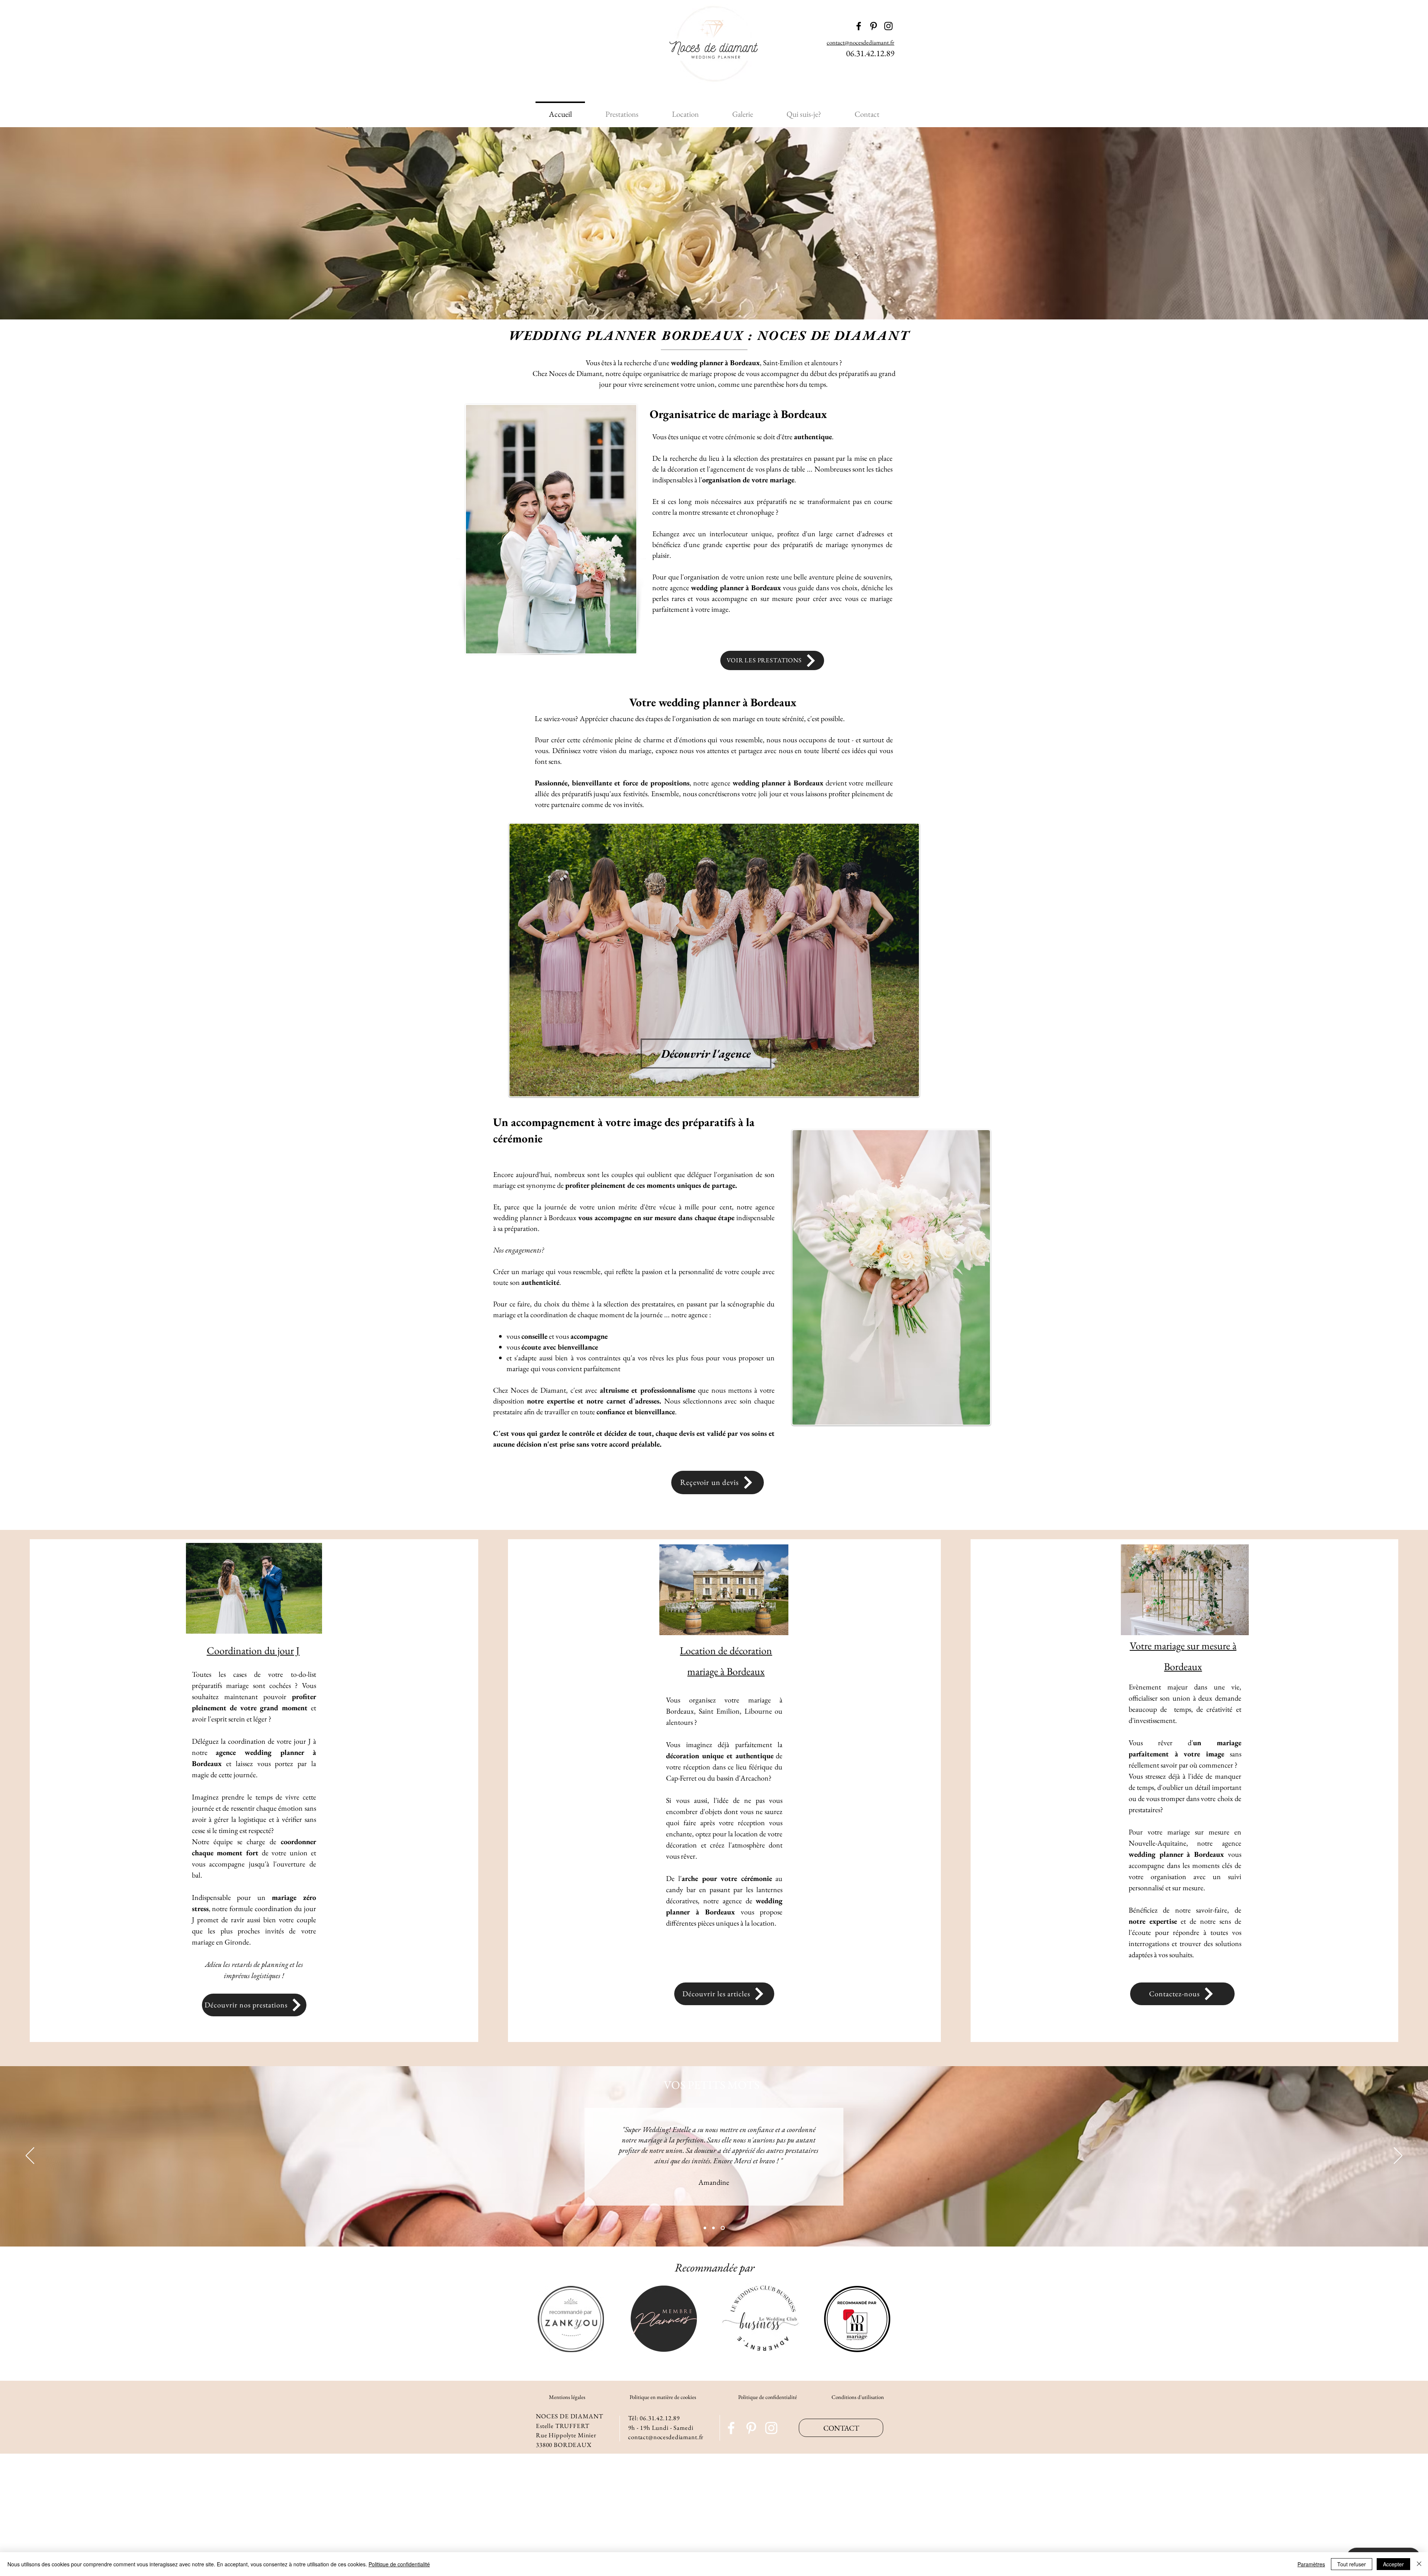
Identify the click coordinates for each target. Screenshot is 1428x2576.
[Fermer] (1419, 2564)
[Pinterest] (751, 2428)
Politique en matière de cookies (663, 2397)
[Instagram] (771, 2428)
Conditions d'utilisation (858, 2397)
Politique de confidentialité (768, 2397)
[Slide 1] (705, 2228)
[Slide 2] (713, 2228)
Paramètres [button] (1311, 2564)
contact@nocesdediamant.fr (861, 42)
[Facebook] (731, 2428)
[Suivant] (1398, 2156)
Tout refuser (1352, 2564)
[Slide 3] (723, 2228)
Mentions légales (567, 2397)
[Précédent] (30, 2156)
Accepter (1393, 2564)
